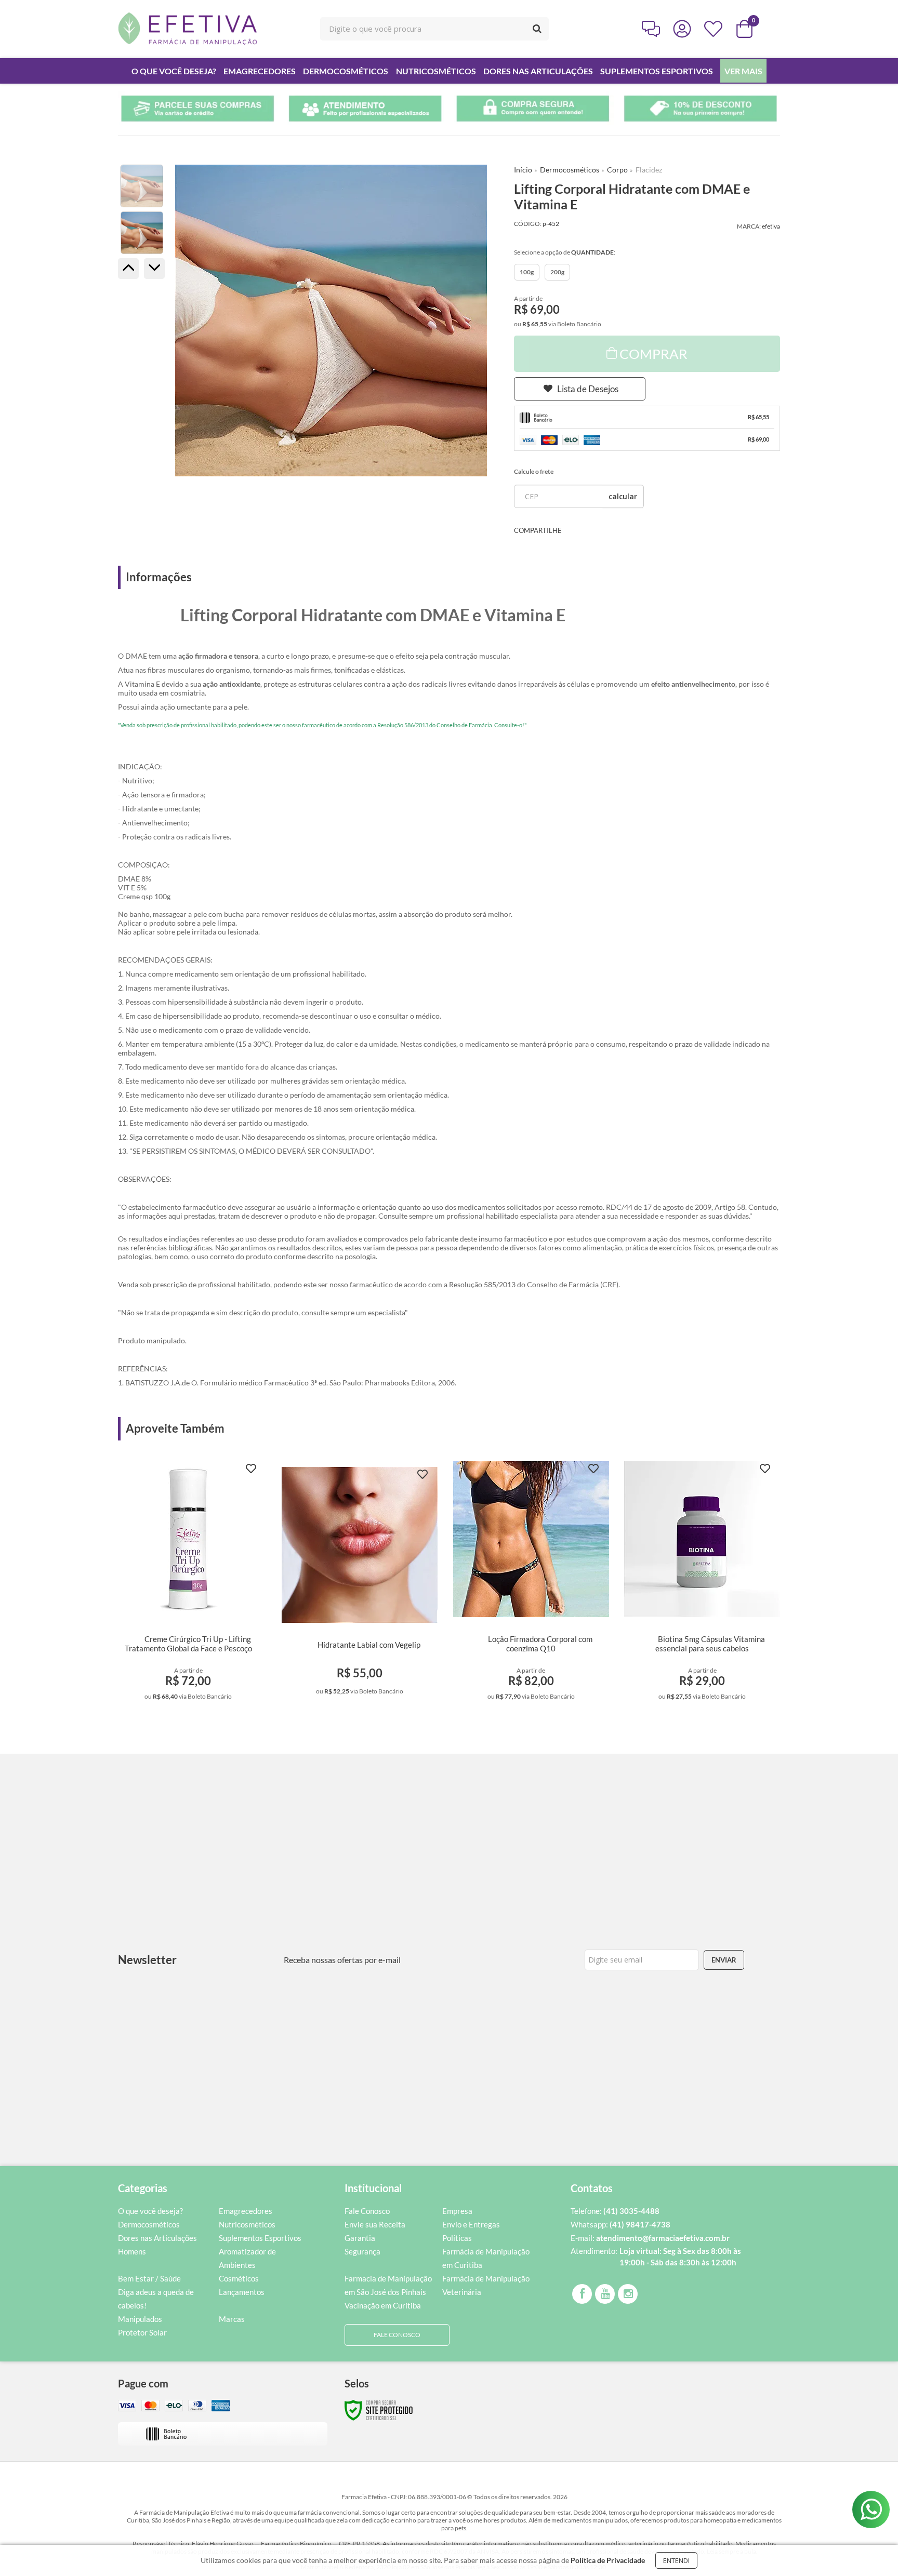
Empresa (457, 2211)
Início (523, 170)
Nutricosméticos (247, 2224)
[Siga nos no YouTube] (605, 2294)
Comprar (653, 354)
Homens (132, 2251)
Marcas (232, 2319)
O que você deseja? (150, 2211)
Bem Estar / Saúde (149, 2278)
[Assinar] (724, 1960)
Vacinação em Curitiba (383, 2305)
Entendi (676, 2560)
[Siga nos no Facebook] (582, 2294)
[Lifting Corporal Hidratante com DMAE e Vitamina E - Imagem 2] (142, 233)
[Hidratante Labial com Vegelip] (360, 1584)
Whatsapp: (620, 2224)
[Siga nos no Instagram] (628, 2294)
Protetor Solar (142, 2332)
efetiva (771, 226)
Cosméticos (239, 2278)
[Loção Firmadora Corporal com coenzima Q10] (531, 1584)
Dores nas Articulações (157, 2238)
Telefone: (615, 2211)
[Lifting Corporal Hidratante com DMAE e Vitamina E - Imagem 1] (142, 186)
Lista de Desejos (588, 389)
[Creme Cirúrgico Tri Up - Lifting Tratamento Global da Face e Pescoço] (188, 1584)
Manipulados (140, 2319)
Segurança (362, 2251)
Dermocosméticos (570, 170)
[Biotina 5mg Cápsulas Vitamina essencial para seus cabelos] (702, 1584)
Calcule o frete (534, 471)
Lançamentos (242, 2292)
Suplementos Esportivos (260, 2238)
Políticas (457, 2238)
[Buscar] (537, 29)
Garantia (360, 2238)
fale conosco (397, 2335)
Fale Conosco (367, 2211)
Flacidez (649, 170)
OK (623, 496)
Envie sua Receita (375, 2224)
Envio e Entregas (471, 2224)
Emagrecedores (246, 2211)
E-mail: (650, 2238)
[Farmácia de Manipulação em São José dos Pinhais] (188, 29)
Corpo (617, 170)
